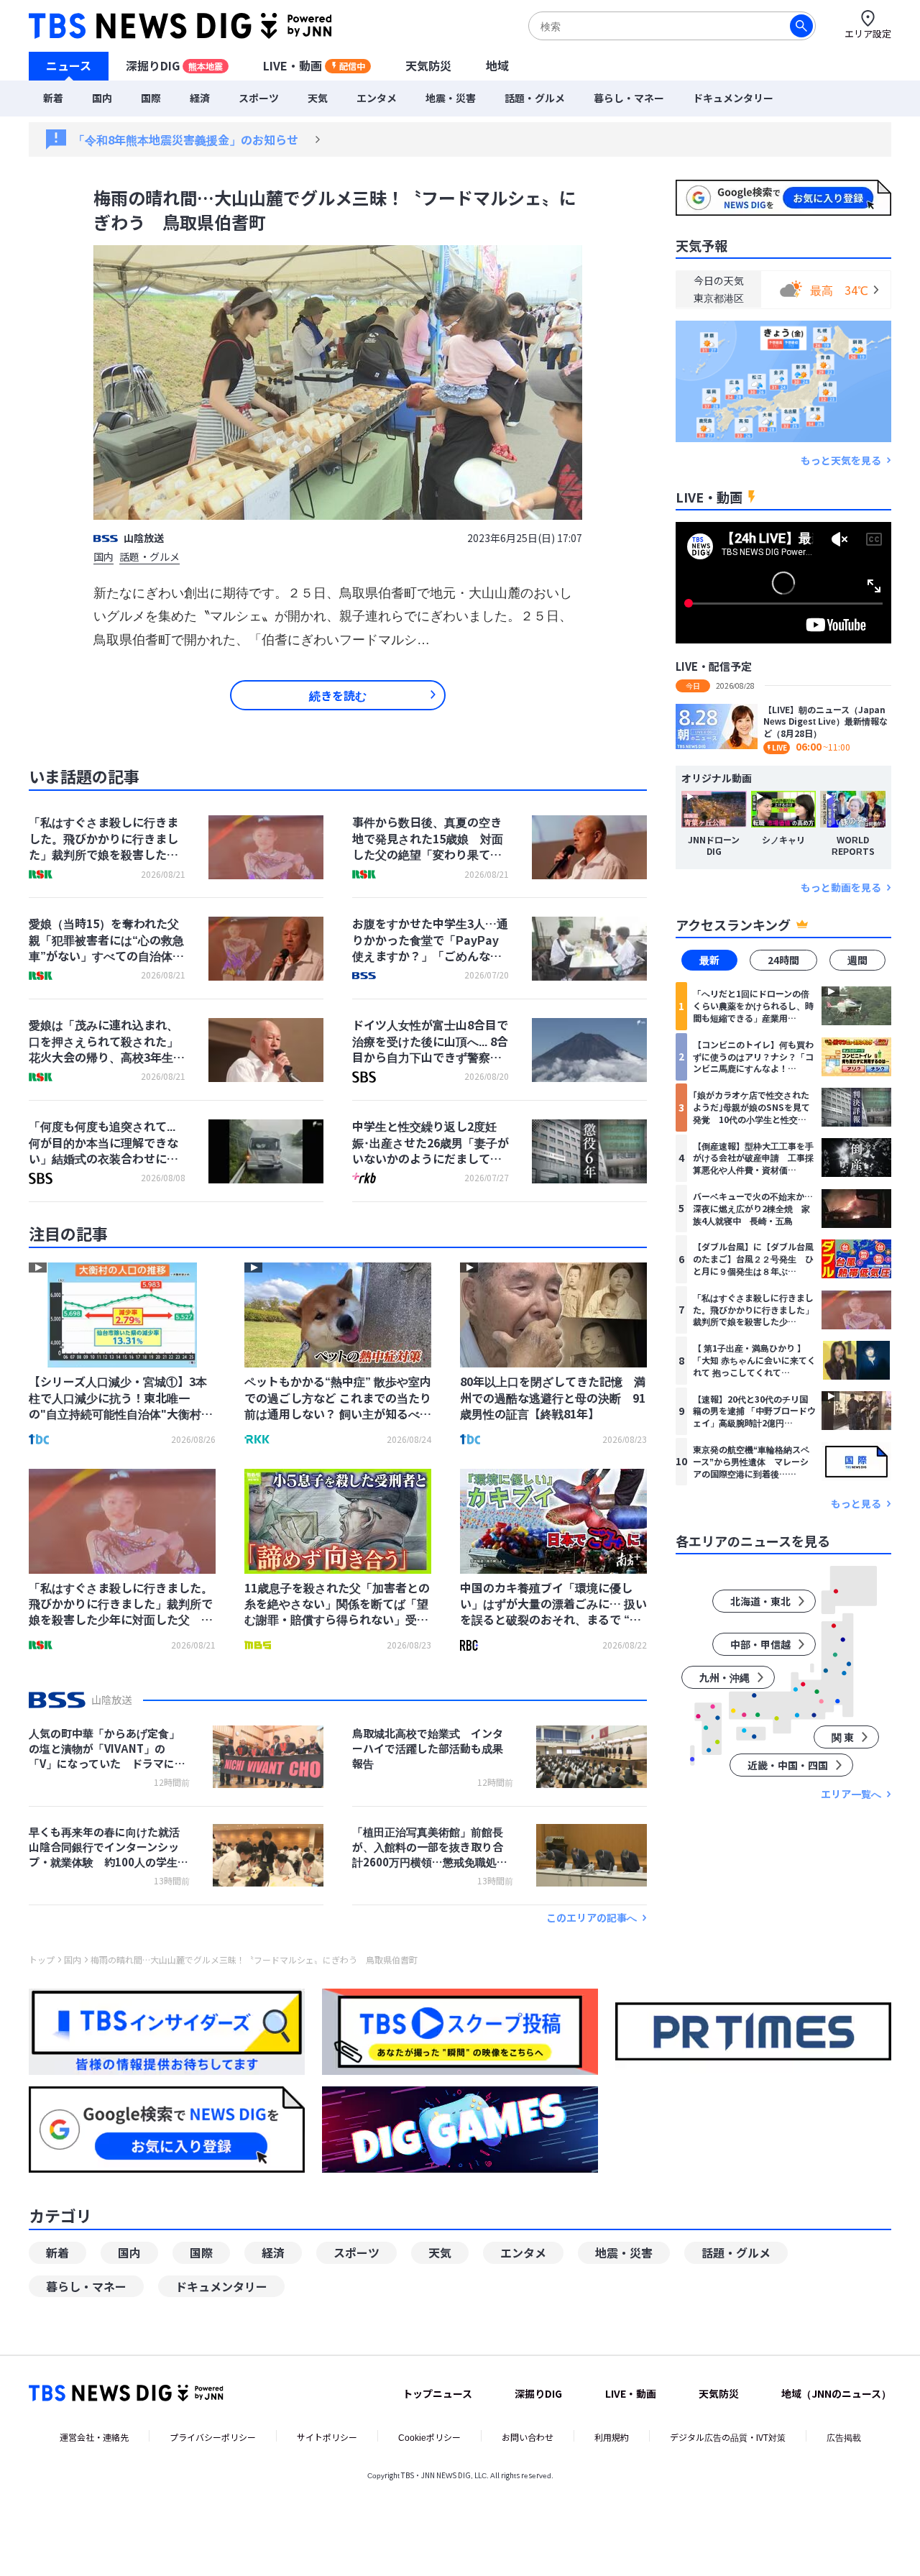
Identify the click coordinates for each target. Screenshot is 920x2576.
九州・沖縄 (724, 1677)
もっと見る (856, 1504)
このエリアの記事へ (592, 1918)
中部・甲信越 (760, 1644)
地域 (497, 65)
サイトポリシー (327, 2437)
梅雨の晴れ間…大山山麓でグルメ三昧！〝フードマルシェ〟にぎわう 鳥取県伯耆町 (254, 1960)
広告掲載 (844, 2437)
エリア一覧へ (851, 1794)
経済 (200, 98)
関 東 (843, 1737)
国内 (102, 98)
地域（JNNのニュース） (836, 2393)
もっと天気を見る (841, 460)
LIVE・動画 (314, 65)
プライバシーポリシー (213, 2437)
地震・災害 (451, 98)
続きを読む (338, 695)
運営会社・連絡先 (94, 2437)
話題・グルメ (535, 98)
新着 (53, 98)
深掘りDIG (174, 65)
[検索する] (801, 26)
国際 (151, 98)
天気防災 (428, 65)
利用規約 (612, 2437)
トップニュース (437, 2393)
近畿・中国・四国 (788, 1765)
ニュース (69, 65)
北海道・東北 (760, 1601)
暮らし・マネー (629, 98)
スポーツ (259, 98)
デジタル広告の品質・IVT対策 (728, 2437)
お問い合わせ (528, 2437)
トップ (42, 1960)
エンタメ (377, 98)
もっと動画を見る (841, 888)
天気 (318, 98)
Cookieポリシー (429, 2437)
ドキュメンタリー (733, 98)
